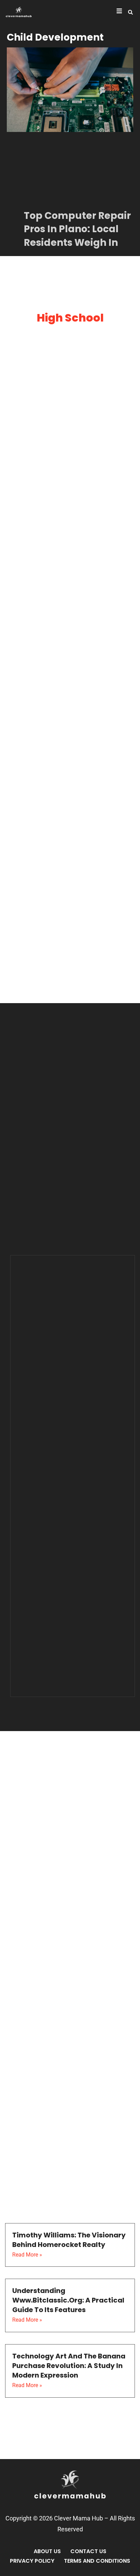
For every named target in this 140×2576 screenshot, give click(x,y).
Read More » (27, 2255)
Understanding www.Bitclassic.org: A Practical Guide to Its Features (68, 2300)
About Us (47, 2551)
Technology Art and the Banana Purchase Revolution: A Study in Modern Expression (69, 2366)
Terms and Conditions (97, 2561)
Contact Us (88, 2551)
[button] (130, 12)
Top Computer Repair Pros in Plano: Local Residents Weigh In (77, 229)
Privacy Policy (32, 2561)
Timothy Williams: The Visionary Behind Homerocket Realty (69, 2240)
